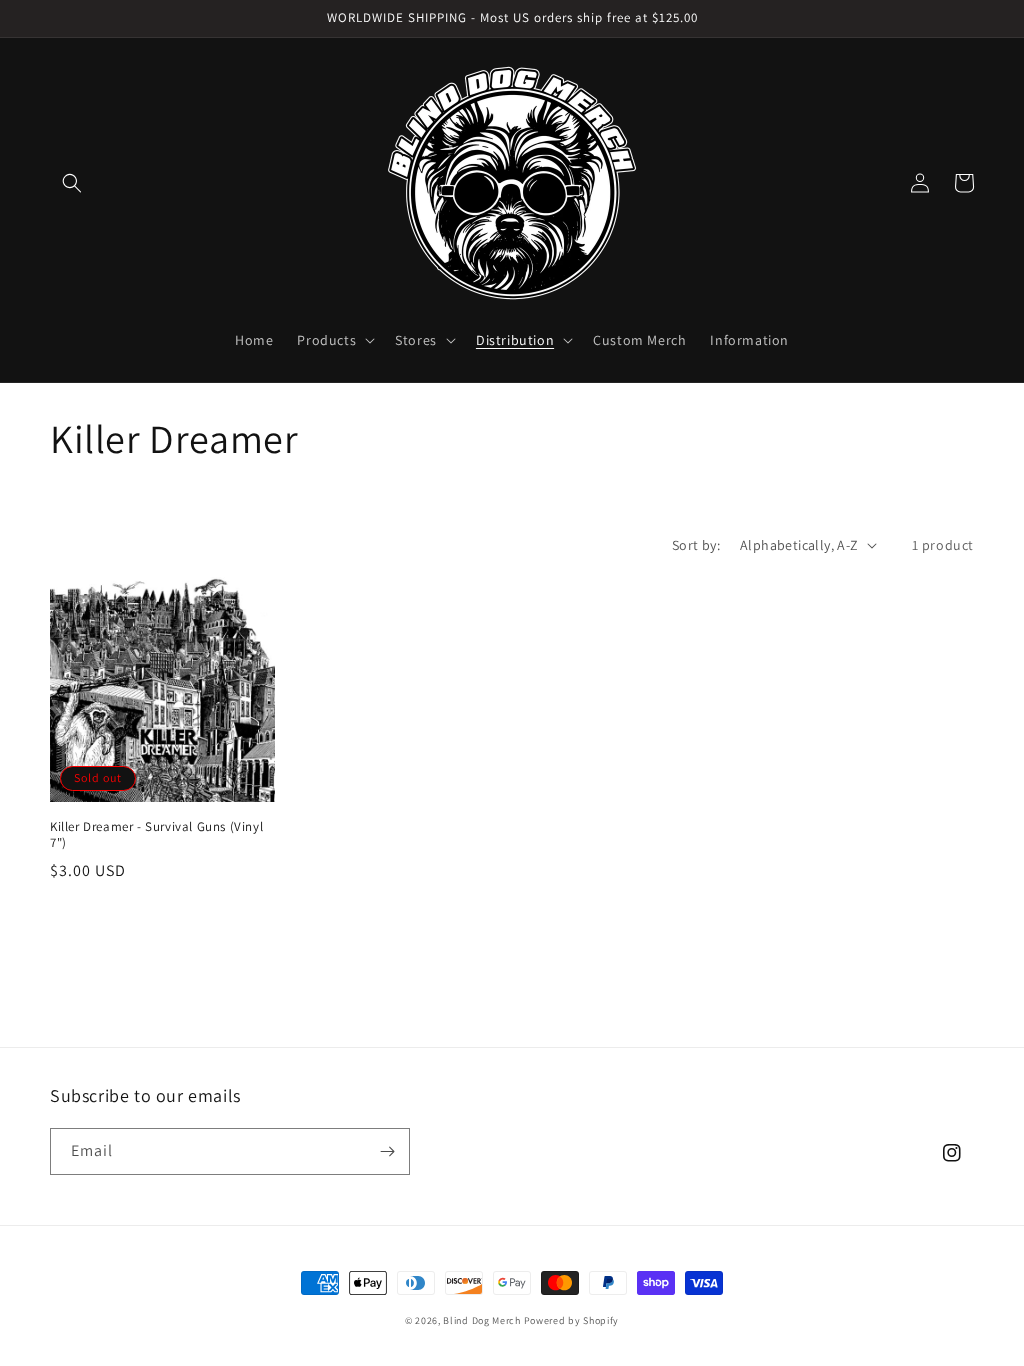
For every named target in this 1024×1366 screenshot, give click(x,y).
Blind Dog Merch (482, 1320)
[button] (72, 183)
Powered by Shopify (572, 1320)
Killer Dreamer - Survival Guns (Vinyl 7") (156, 835)
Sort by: (696, 545)
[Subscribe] (387, 1151)
